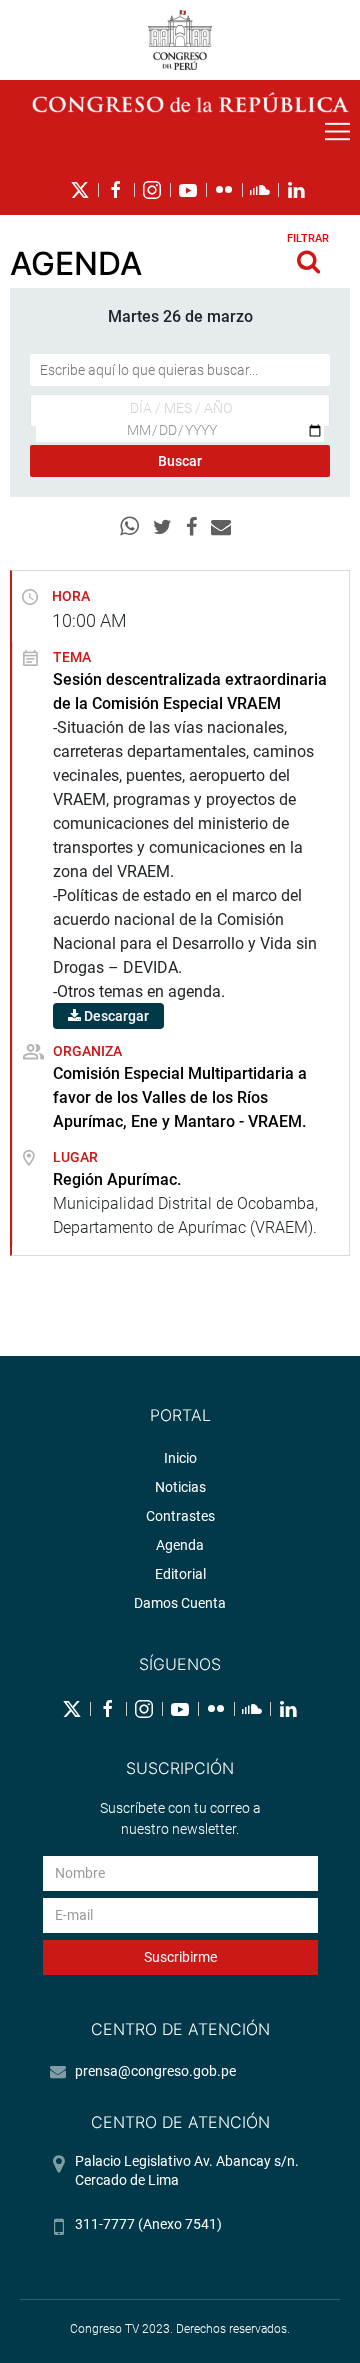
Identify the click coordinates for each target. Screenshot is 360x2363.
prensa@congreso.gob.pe (155, 2071)
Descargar (115, 1016)
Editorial (180, 1574)
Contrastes (180, 1516)
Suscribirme (180, 1957)
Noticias (180, 1487)
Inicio (180, 1458)
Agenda (180, 1545)
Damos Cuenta (180, 1603)
